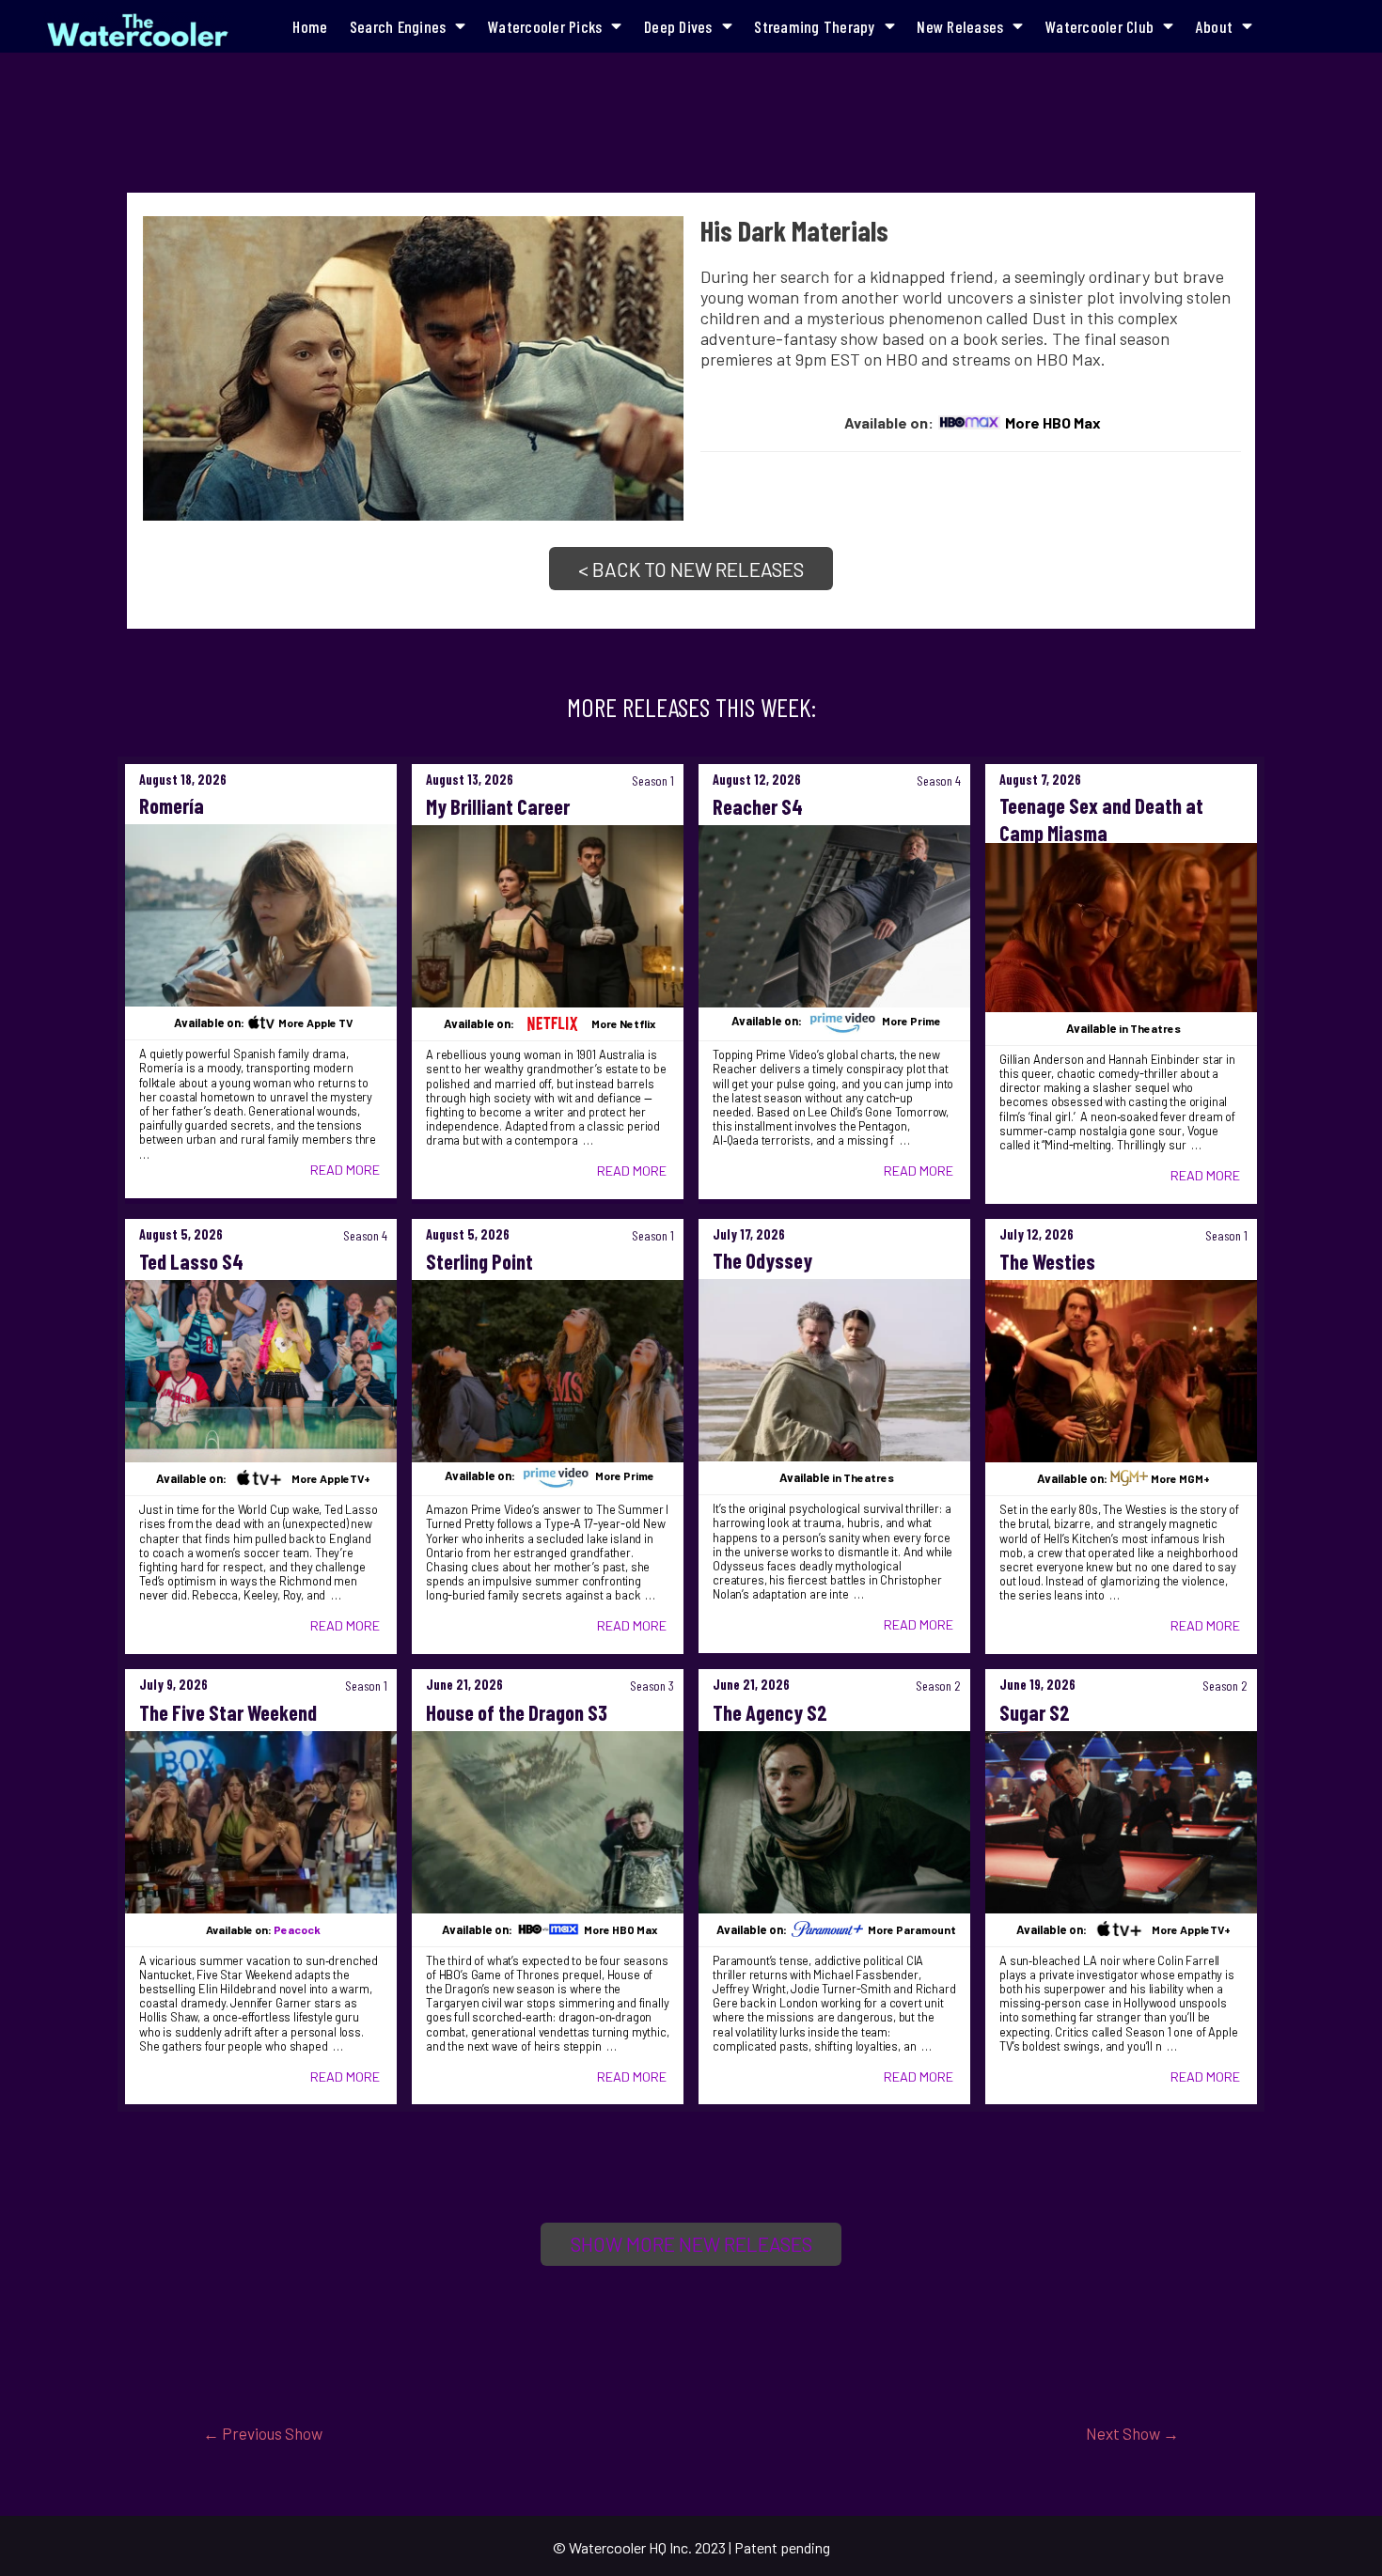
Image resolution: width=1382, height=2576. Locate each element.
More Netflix (623, 1023)
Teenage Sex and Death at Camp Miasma (1101, 819)
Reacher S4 (758, 806)
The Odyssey (762, 1260)
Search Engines (398, 26)
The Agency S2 (770, 1712)
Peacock (297, 1929)
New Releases (960, 26)
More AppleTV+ (331, 1478)
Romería (172, 805)
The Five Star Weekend (228, 1712)
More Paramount (912, 1929)
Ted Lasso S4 (191, 1261)
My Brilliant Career (498, 806)
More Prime (911, 1022)
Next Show (1132, 2433)
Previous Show (263, 2433)
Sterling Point (479, 1261)
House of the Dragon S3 (517, 1712)
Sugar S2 (1035, 1712)
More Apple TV (315, 1023)
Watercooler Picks (545, 26)
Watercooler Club (1099, 26)
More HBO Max (1053, 422)
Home (310, 26)
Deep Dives (678, 26)
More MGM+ (1180, 1478)
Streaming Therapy (814, 26)
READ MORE (345, 1170)
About (1214, 26)
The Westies (1047, 1261)
